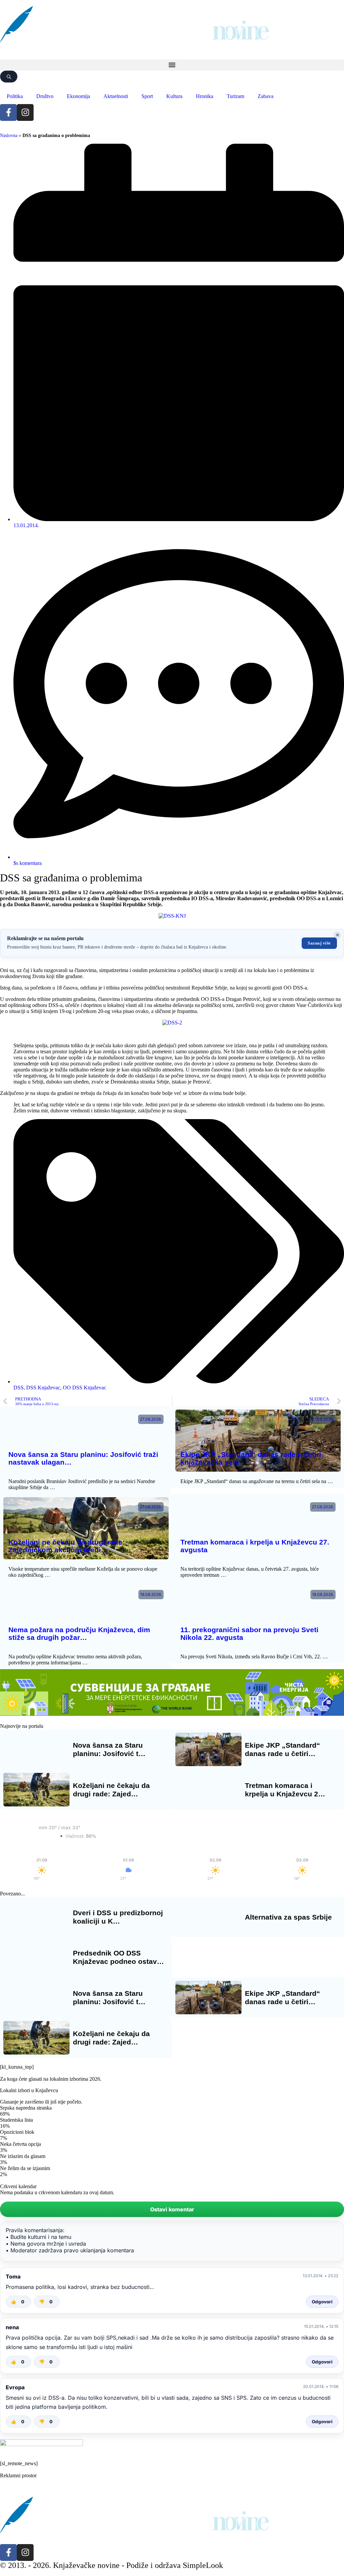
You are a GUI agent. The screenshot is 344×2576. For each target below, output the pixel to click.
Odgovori (322, 2302)
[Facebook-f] (8, 112)
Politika (15, 96)
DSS (18, 1388)
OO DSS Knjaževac (84, 1388)
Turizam (235, 96)
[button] (172, 65)
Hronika (205, 96)
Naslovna (9, 135)
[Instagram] (25, 112)
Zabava (266, 96)
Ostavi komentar (172, 2209)
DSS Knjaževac (43, 1388)
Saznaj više (319, 943)
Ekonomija (78, 96)
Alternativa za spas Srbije (288, 1917)
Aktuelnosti (116, 96)
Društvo (45, 96)
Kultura (174, 96)
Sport (147, 96)
